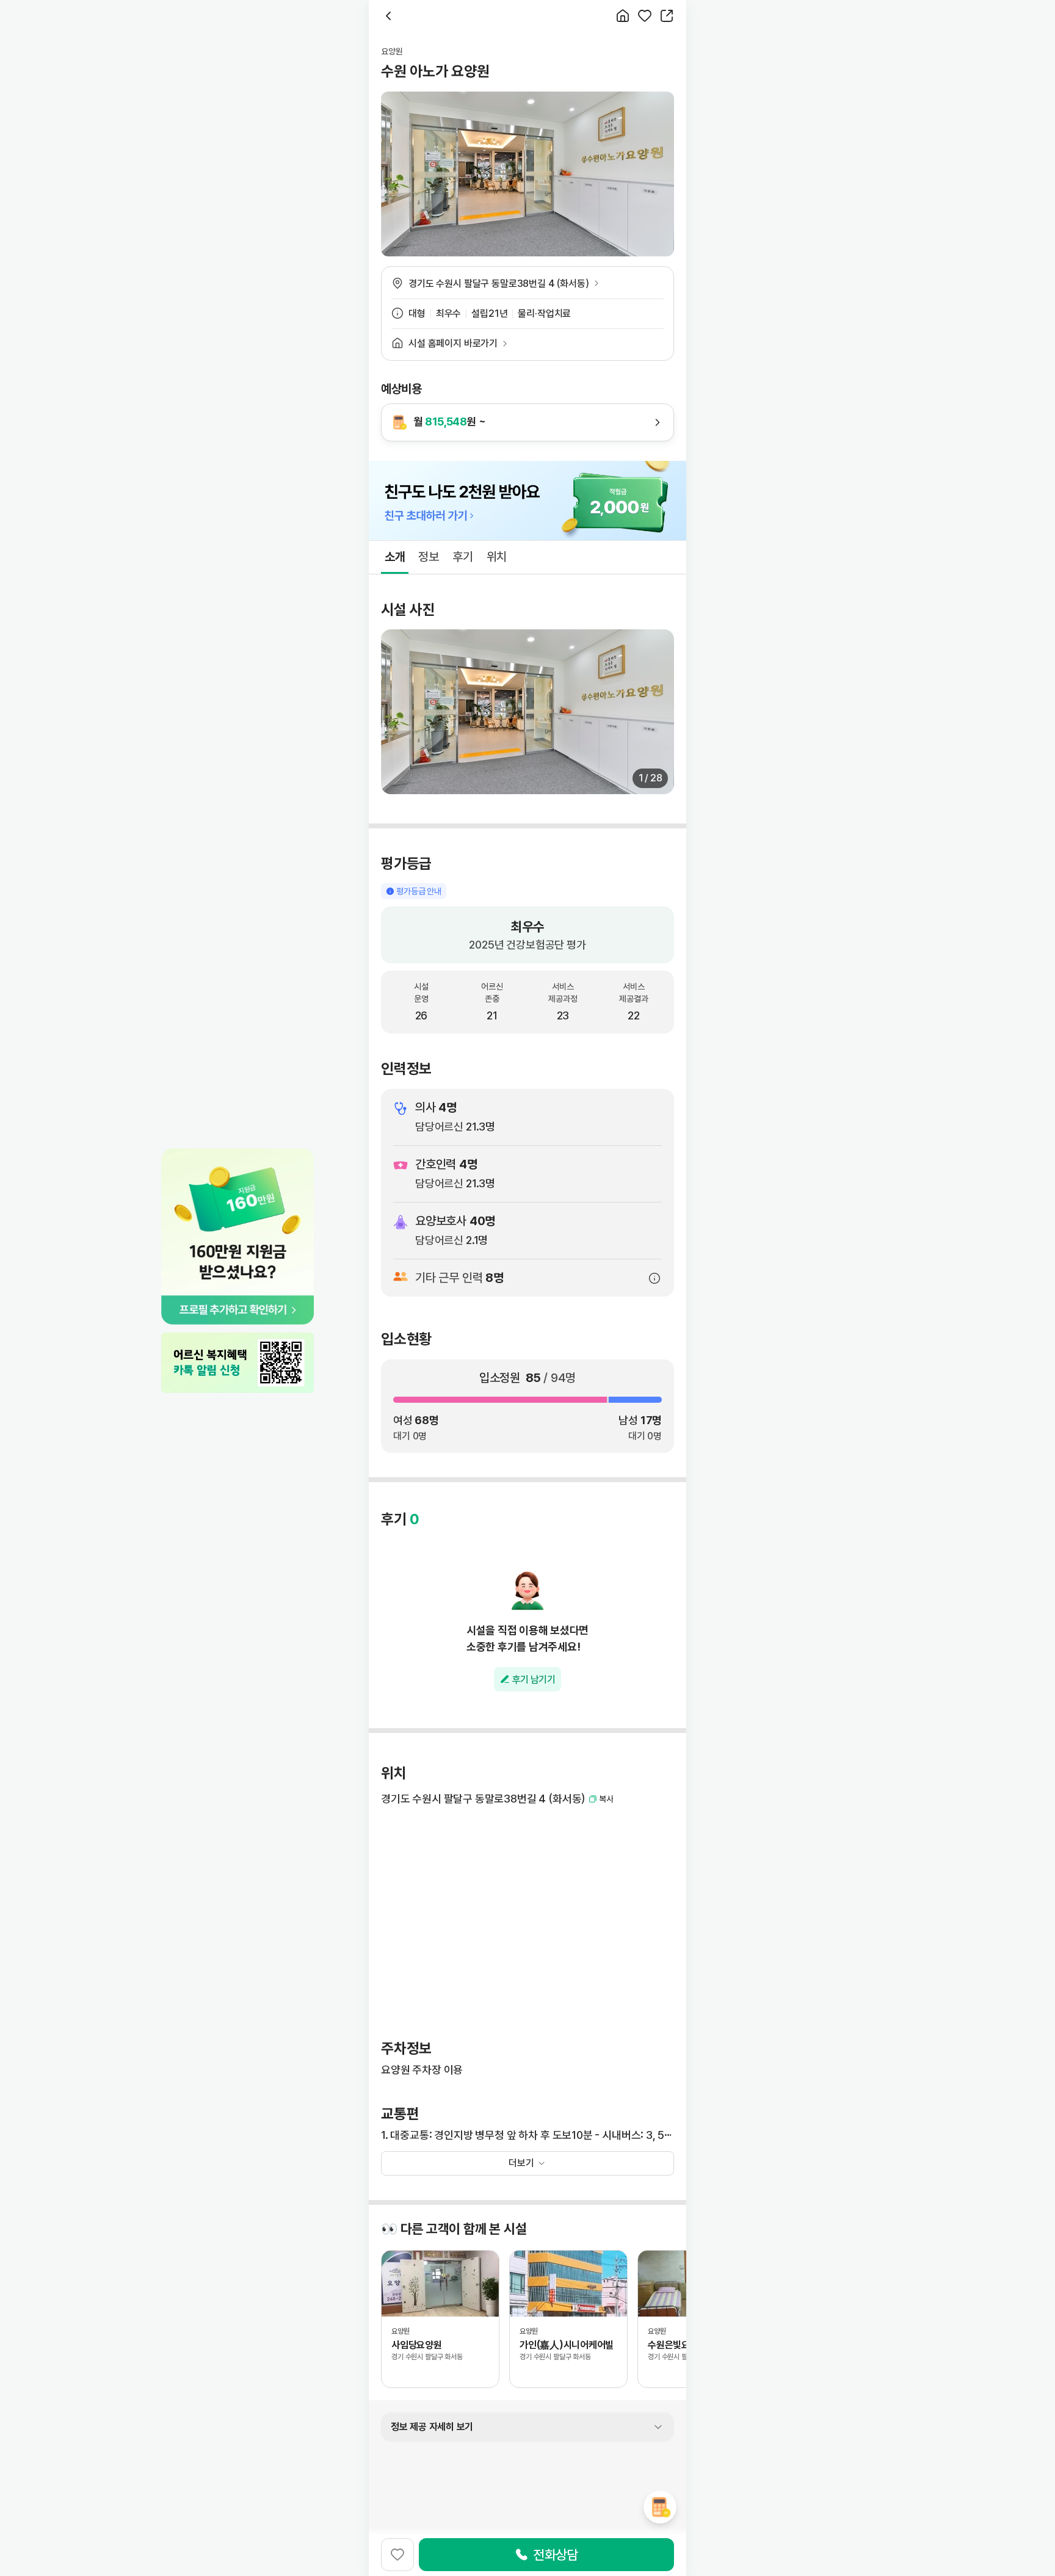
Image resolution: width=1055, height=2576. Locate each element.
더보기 (521, 2163)
